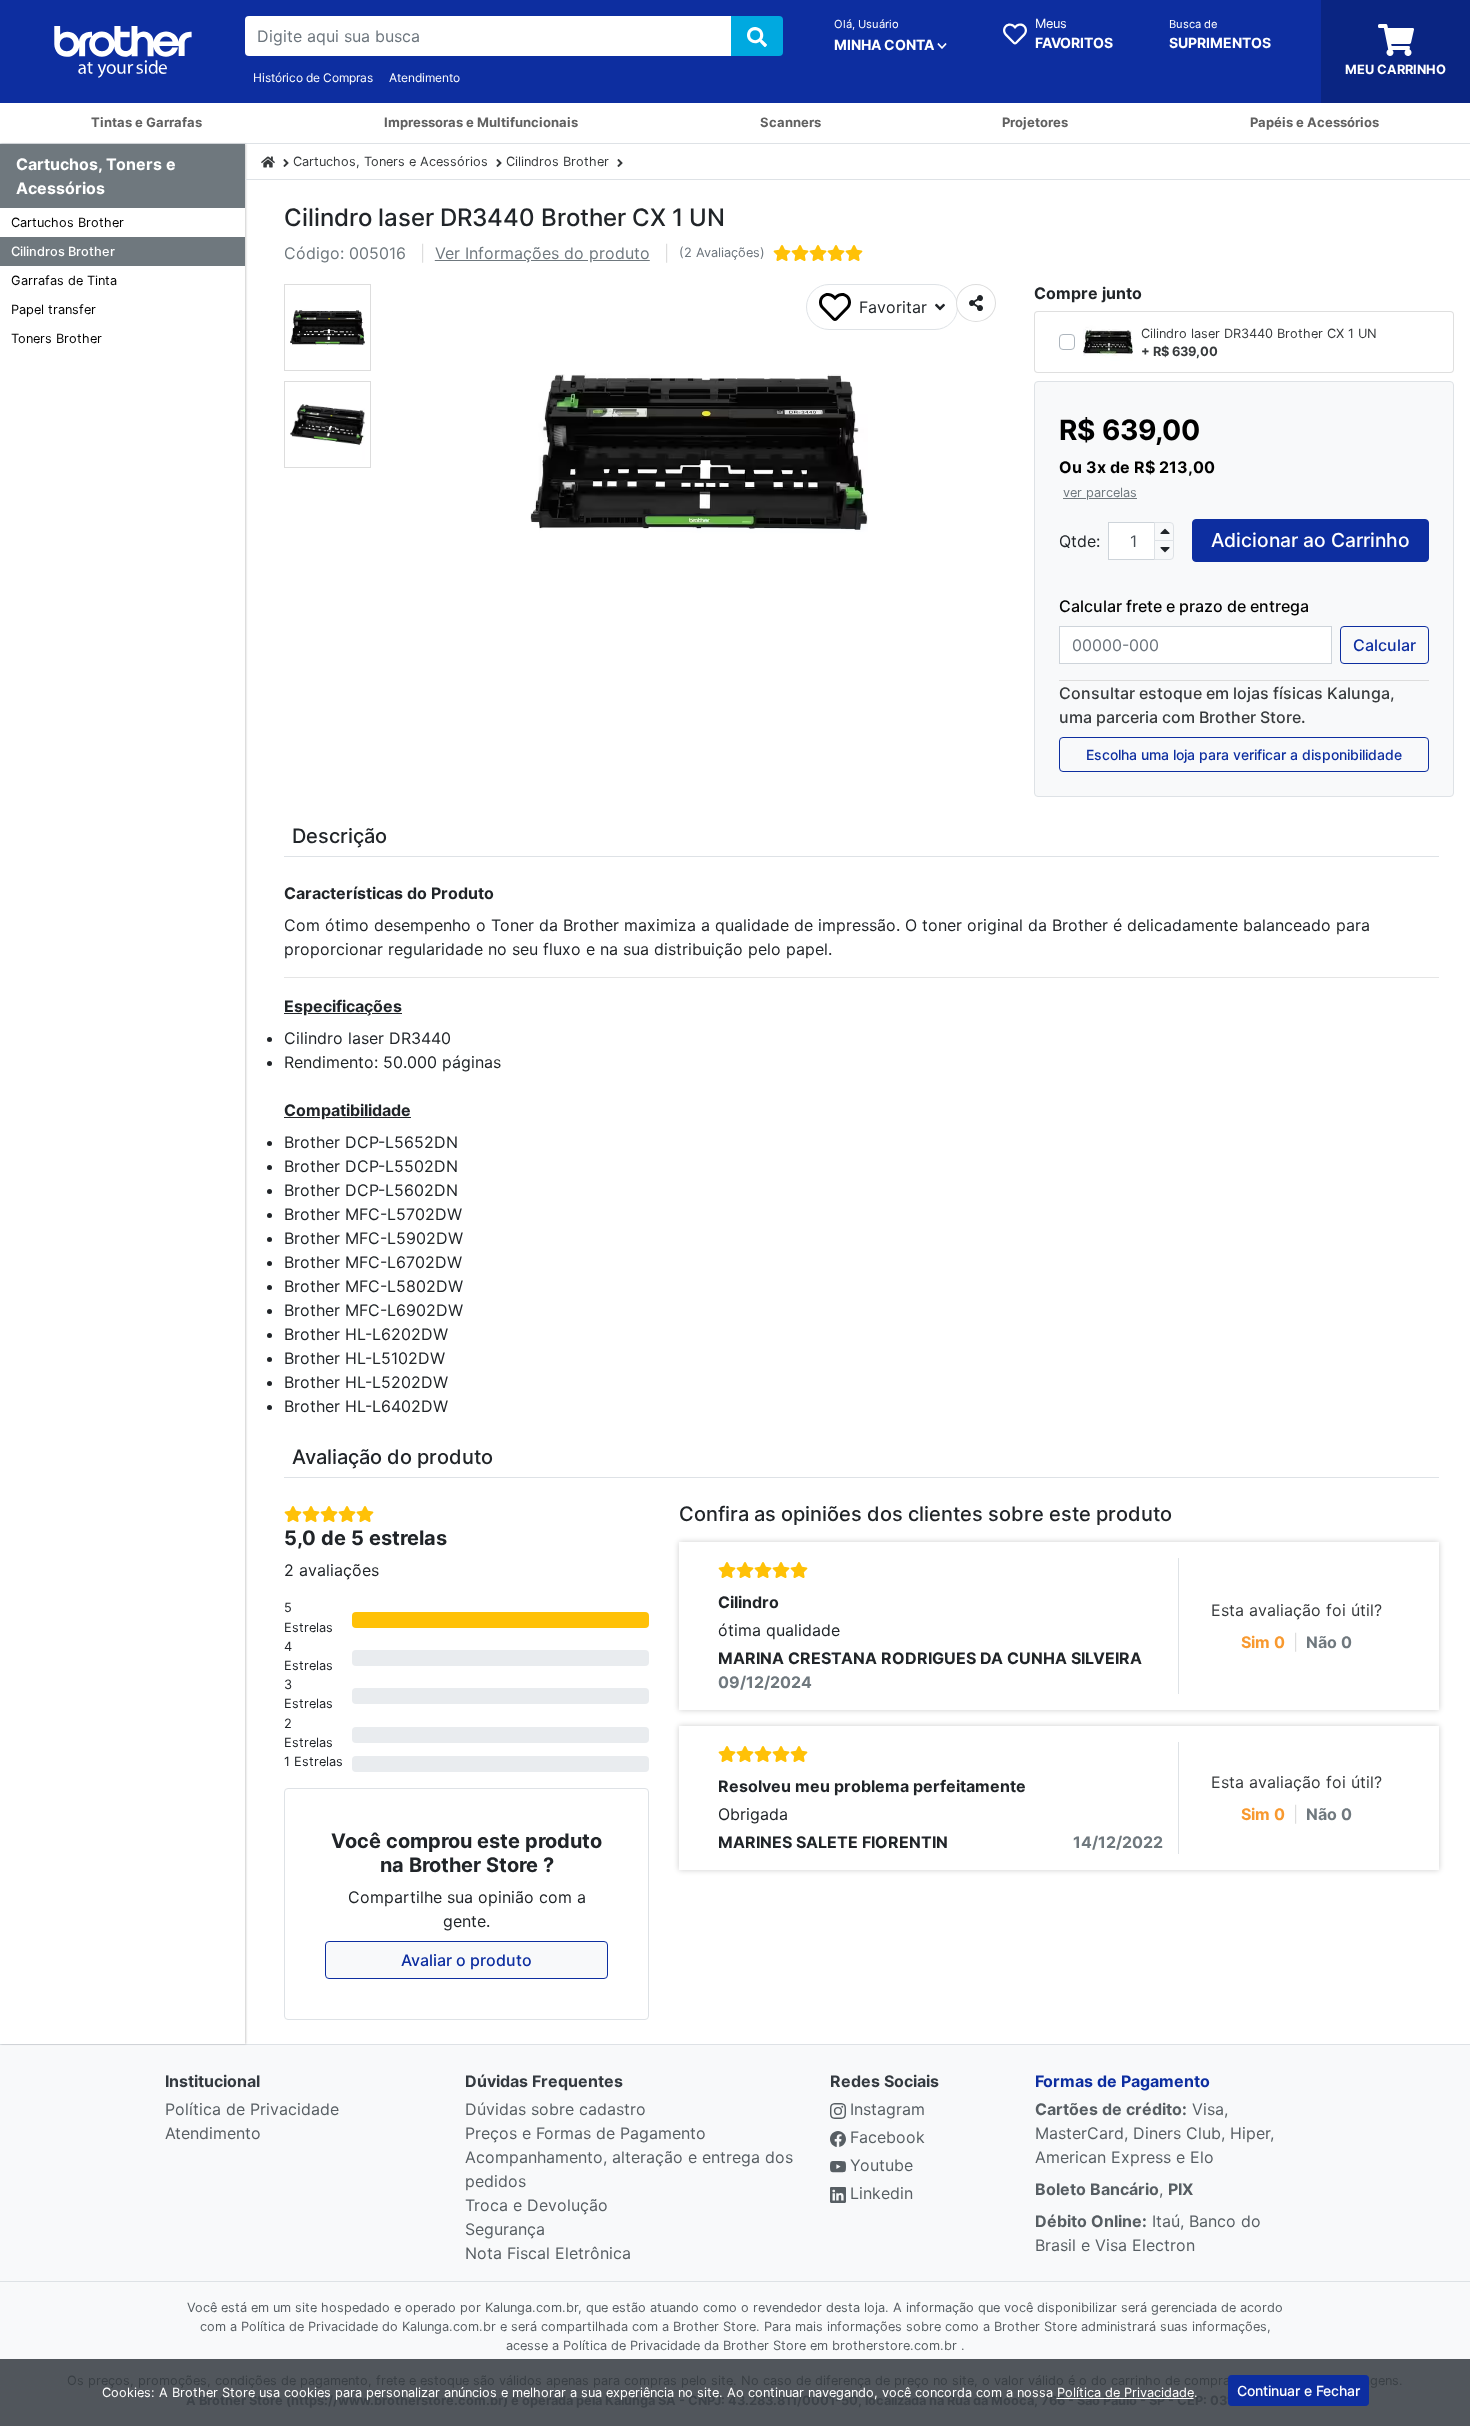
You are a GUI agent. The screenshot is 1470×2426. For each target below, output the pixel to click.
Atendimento (424, 77)
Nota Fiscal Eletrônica (548, 2253)
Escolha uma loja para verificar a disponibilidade (1244, 754)
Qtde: (1079, 541)
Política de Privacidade (252, 2109)
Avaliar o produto (466, 1960)
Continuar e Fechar (1298, 2390)
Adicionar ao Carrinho (1310, 540)
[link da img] (122, 52)
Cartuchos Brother (67, 222)
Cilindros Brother (63, 251)
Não (1329, 1642)
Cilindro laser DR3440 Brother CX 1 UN (1259, 333)
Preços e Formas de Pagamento (585, 2133)
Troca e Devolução (536, 2205)
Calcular (1384, 645)
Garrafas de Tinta (64, 280)
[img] (757, 36)
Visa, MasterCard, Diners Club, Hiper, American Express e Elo (1154, 2133)
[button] (327, 327)
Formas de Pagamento (1122, 2081)
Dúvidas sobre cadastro (555, 2109)
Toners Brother (56, 338)
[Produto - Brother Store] (268, 161)
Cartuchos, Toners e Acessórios (390, 161)
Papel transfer (53, 309)
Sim (1263, 1642)
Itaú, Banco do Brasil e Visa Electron (1148, 2233)
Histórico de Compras (313, 77)
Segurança (505, 2229)
